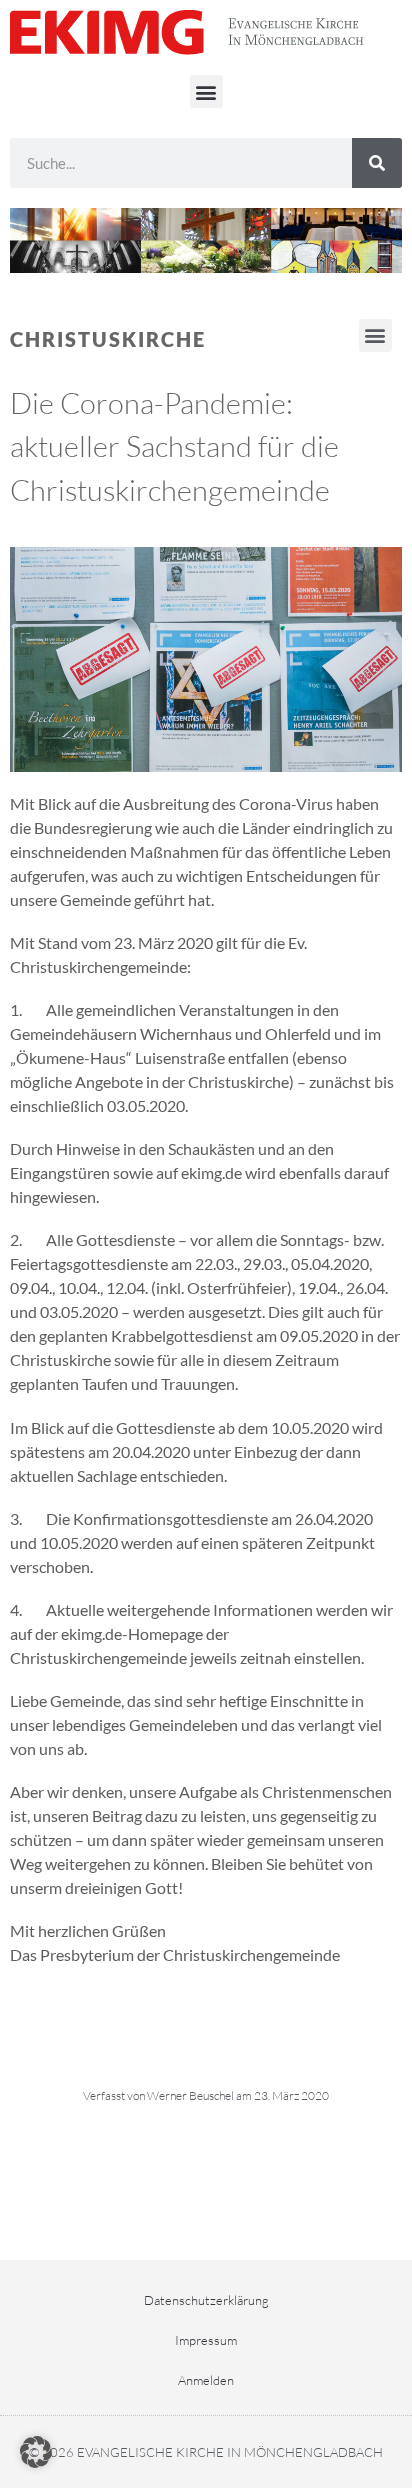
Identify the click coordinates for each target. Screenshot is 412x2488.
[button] (206, 91)
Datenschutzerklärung (206, 2300)
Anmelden (206, 2380)
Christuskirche (108, 339)
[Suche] (377, 163)
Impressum (206, 2340)
